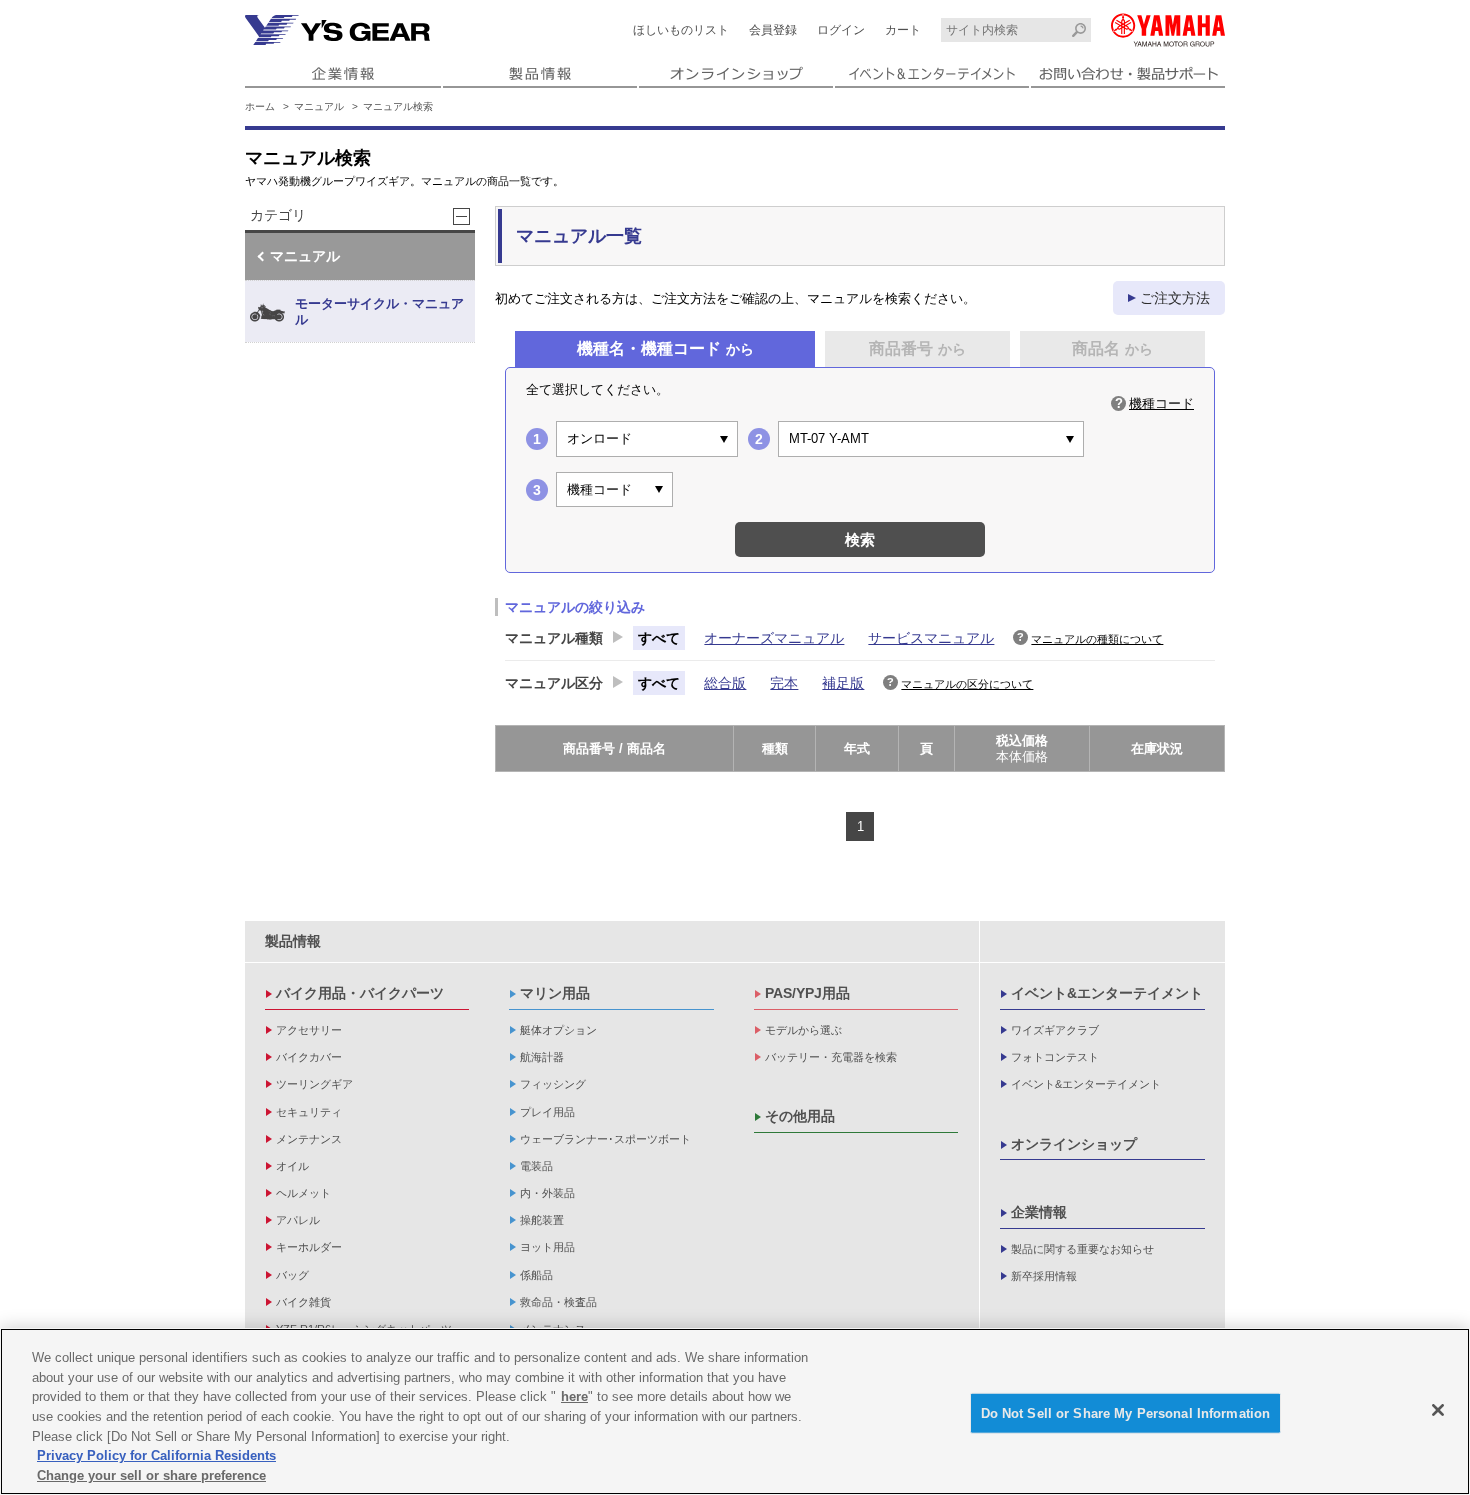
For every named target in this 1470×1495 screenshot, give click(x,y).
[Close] (1438, 1410)
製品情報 (293, 941)
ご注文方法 (1175, 298)
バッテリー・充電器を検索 (831, 1057)
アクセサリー (309, 1030)
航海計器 (542, 1057)
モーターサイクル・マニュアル (379, 311)
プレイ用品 (547, 1112)
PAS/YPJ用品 (807, 993)
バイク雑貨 (303, 1302)
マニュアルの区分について (967, 684)
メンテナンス (309, 1139)
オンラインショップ (1074, 1144)
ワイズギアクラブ (1055, 1030)
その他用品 (800, 1116)
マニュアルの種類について (1097, 639)
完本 (784, 683)
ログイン (841, 30)
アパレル (298, 1220)
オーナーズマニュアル (774, 638)
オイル (292, 1166)
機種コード (1161, 403)
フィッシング (553, 1084)
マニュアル (319, 106)
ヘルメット (303, 1193)
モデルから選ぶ (803, 1030)
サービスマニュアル (931, 638)
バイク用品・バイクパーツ (360, 993)
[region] (735, 1411)
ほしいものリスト (681, 30)
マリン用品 (555, 993)
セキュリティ (309, 1112)
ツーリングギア (314, 1084)
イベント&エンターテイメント (1107, 993)
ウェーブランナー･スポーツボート (605, 1139)
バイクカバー (309, 1057)
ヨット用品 (547, 1247)
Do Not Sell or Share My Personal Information (1126, 1412)
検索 (860, 539)
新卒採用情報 (1044, 1276)
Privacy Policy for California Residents (156, 1455)
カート (903, 30)
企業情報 (1039, 1212)
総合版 (725, 683)
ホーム (260, 106)
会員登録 (773, 30)
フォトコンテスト (1055, 1057)
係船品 (536, 1275)
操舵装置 (542, 1220)
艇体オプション (558, 1030)
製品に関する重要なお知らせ (1082, 1249)
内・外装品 (547, 1193)
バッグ (292, 1275)
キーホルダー (309, 1247)
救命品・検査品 (558, 1302)
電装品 (536, 1166)
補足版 (843, 683)
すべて (659, 638)
